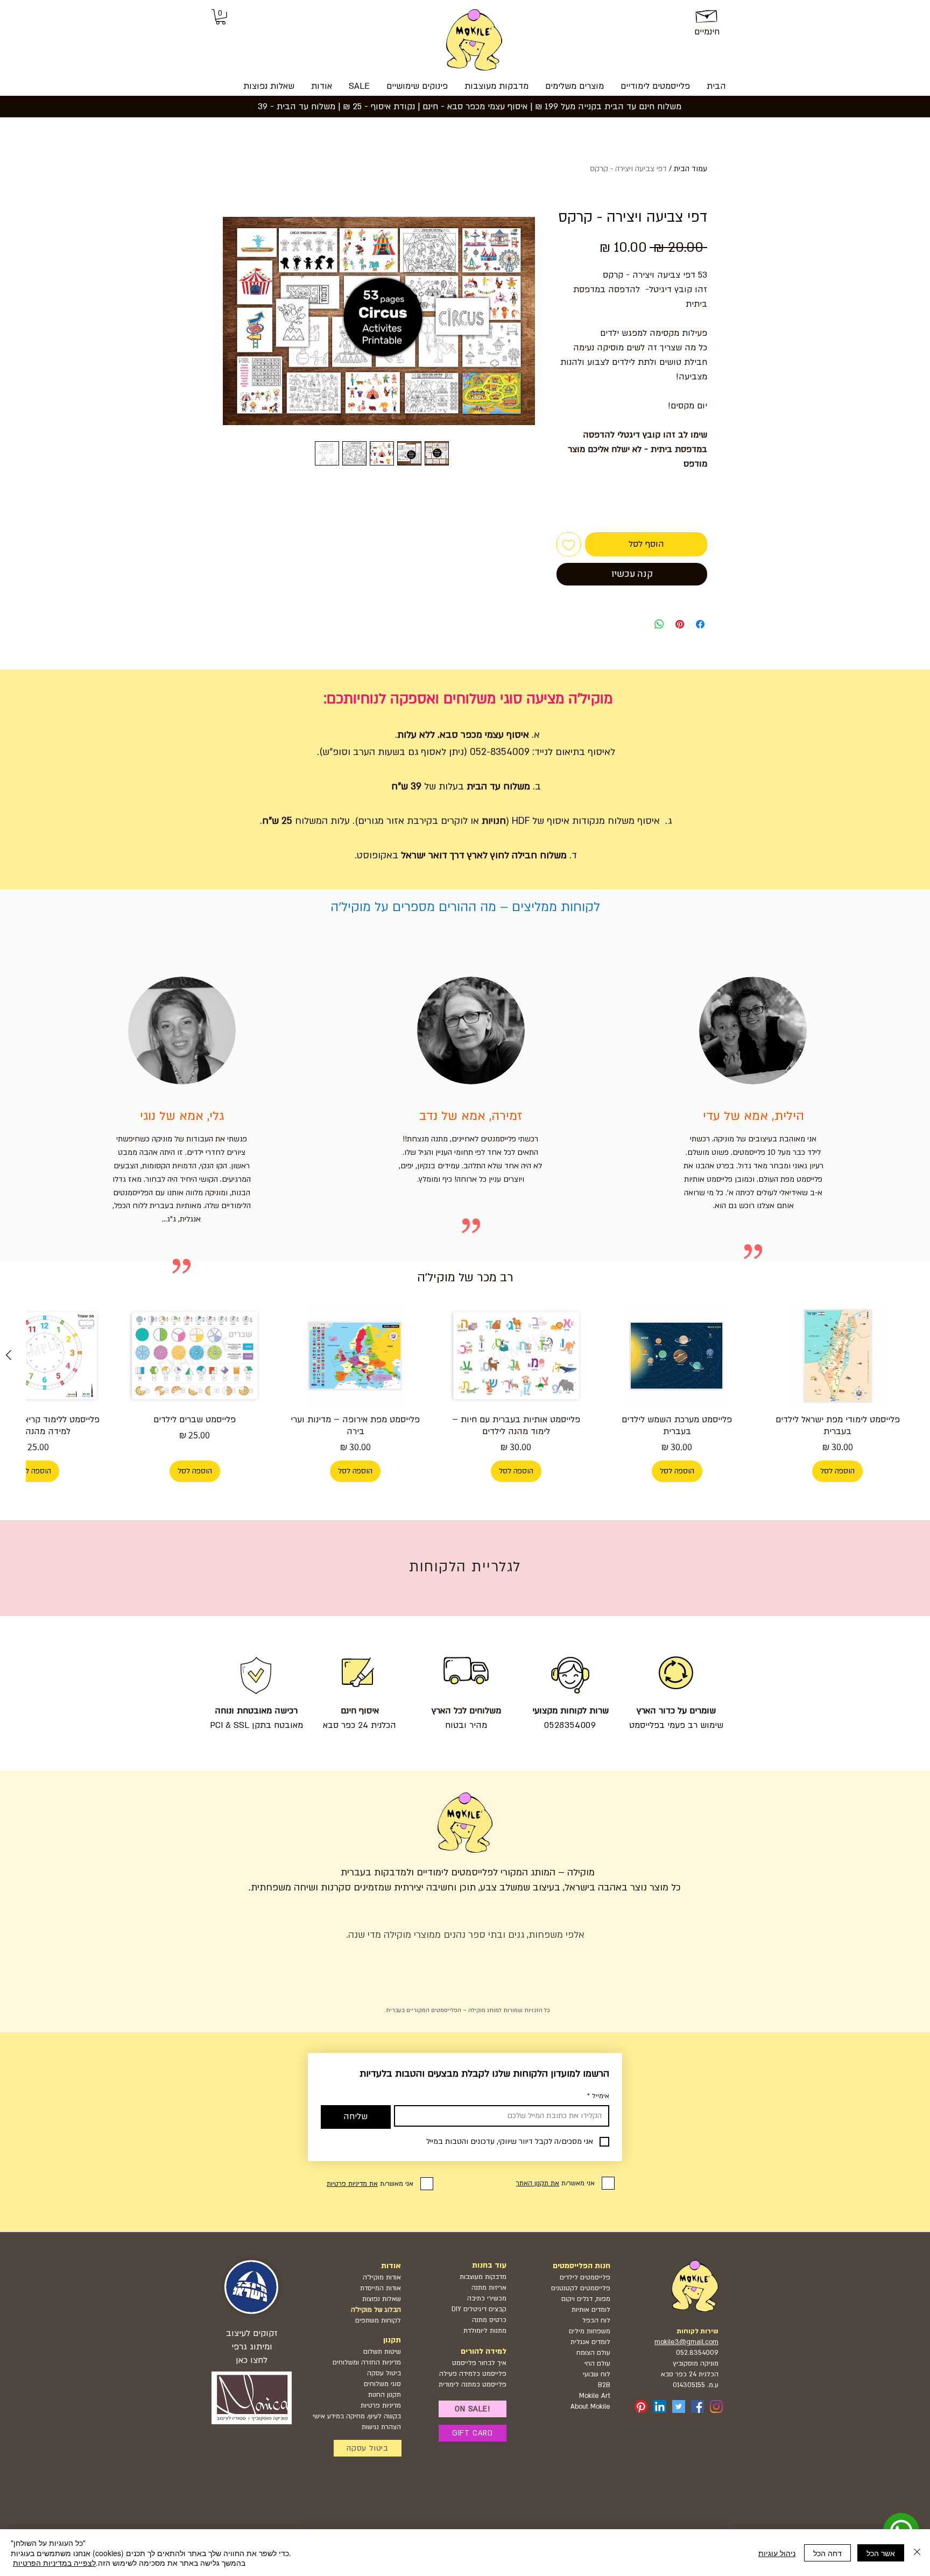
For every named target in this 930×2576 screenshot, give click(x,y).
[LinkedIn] (660, 2406)
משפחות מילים (590, 2331)
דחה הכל (827, 2553)
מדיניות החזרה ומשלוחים (367, 2362)
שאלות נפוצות (382, 2299)
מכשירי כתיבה (487, 2298)
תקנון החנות (385, 2395)
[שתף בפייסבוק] (700, 624)
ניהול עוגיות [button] (777, 2553)
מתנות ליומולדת (485, 2331)
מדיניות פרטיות (381, 2405)
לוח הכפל (596, 2320)
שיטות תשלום (382, 2352)
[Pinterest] (641, 2406)
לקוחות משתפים (378, 2320)
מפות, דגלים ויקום (586, 2299)
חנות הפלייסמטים (582, 2266)
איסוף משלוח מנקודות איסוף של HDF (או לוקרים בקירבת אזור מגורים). (508, 821)
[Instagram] (716, 2406)
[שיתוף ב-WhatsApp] (659, 624)
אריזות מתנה (489, 2288)
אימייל (598, 2096)
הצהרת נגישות (381, 2427)
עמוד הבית (691, 169)
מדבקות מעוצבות (483, 2277)
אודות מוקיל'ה (382, 2277)
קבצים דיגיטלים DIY (479, 2309)
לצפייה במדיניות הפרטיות (54, 2563)
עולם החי (597, 2363)
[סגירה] (917, 2553)
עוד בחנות (489, 2265)
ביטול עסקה (384, 2373)
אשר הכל (881, 2553)
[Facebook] (697, 2406)
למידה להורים (484, 2351)
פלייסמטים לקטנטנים (581, 2288)
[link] (221, 17)
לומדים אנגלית (590, 2342)
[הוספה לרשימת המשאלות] (569, 544)
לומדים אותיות (591, 2310)
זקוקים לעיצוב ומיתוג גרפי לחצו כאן (252, 2347)
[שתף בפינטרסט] (680, 624)
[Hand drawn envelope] (707, 15)
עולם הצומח (593, 2353)
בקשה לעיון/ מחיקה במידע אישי (357, 2416)
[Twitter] (679, 2406)
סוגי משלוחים (382, 2384)
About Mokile (590, 2406)
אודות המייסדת (381, 2288)
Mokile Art (595, 2396)
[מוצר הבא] (9, 1355)
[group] (465, 1394)
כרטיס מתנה (488, 2320)
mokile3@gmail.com (686, 2342)
